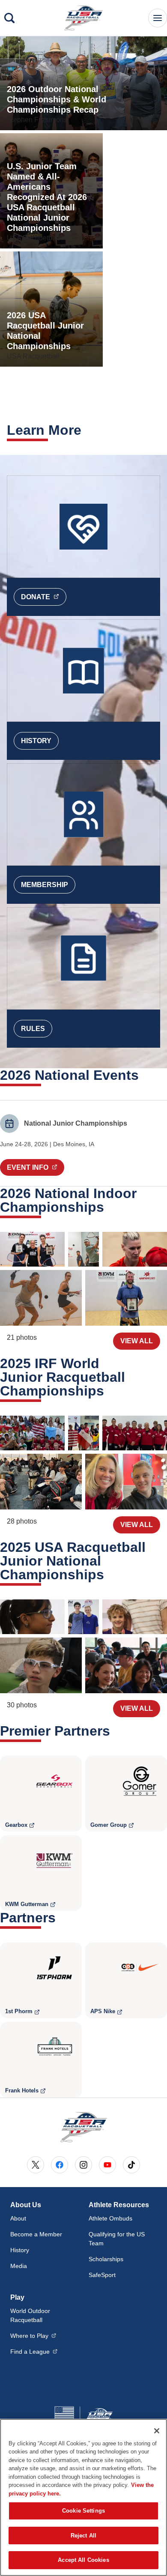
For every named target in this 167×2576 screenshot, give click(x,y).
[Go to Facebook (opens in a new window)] (60, 2165)
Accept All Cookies (83, 2560)
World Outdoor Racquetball (30, 2315)
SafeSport (102, 2275)
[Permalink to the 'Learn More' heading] (87, 430)
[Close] (157, 2431)
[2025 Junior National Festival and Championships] (32, 1617)
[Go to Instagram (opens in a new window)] (83, 2165)
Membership (45, 885)
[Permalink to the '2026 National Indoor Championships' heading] (110, 1207)
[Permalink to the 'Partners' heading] (61, 1918)
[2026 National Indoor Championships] (32, 1249)
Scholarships (106, 2259)
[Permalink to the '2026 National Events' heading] (144, 1075)
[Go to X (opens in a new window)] (36, 2165)
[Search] (9, 18)
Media (19, 2266)
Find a (34, 2351)
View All (137, 1341)
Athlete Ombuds (110, 2218)
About (18, 2218)
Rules (33, 1029)
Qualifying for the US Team (117, 2239)
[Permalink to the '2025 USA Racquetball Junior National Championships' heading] (110, 1575)
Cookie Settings (83, 2511)
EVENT (36, 1167)
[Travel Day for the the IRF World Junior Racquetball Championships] (126, 1482)
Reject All (83, 2536)
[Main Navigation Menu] (158, 18)
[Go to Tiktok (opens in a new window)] (131, 2165)
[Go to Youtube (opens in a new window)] (107, 2165)
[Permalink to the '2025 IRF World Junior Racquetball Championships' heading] (110, 1391)
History (36, 741)
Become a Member (36, 2234)
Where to (33, 2335)
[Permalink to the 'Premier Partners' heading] (116, 1731)
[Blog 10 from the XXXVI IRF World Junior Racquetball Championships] (32, 1433)
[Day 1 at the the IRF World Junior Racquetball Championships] (41, 1482)
